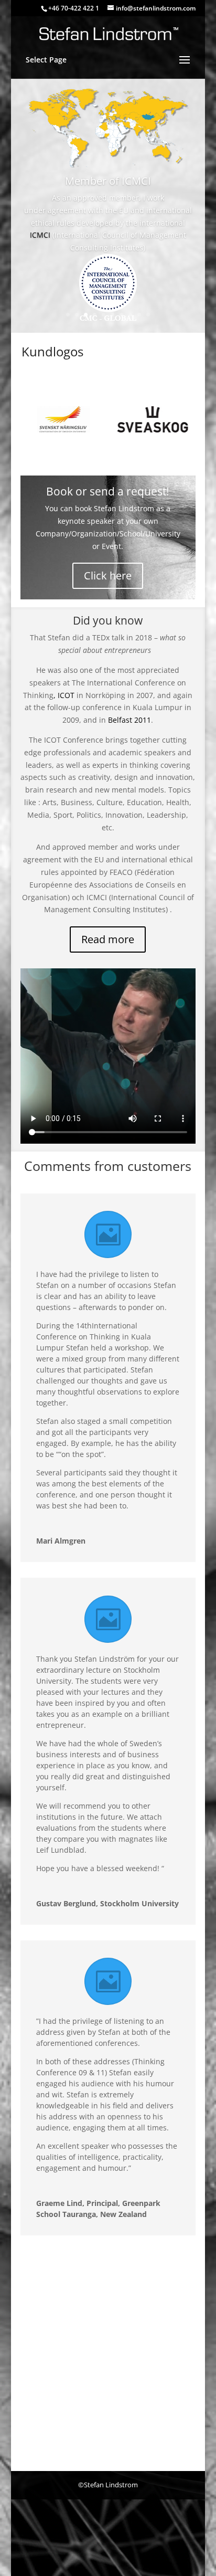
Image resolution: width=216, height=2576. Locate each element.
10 (148, 315)
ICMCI (40, 235)
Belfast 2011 (129, 720)
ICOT (67, 695)
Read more (108, 939)
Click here (108, 576)
